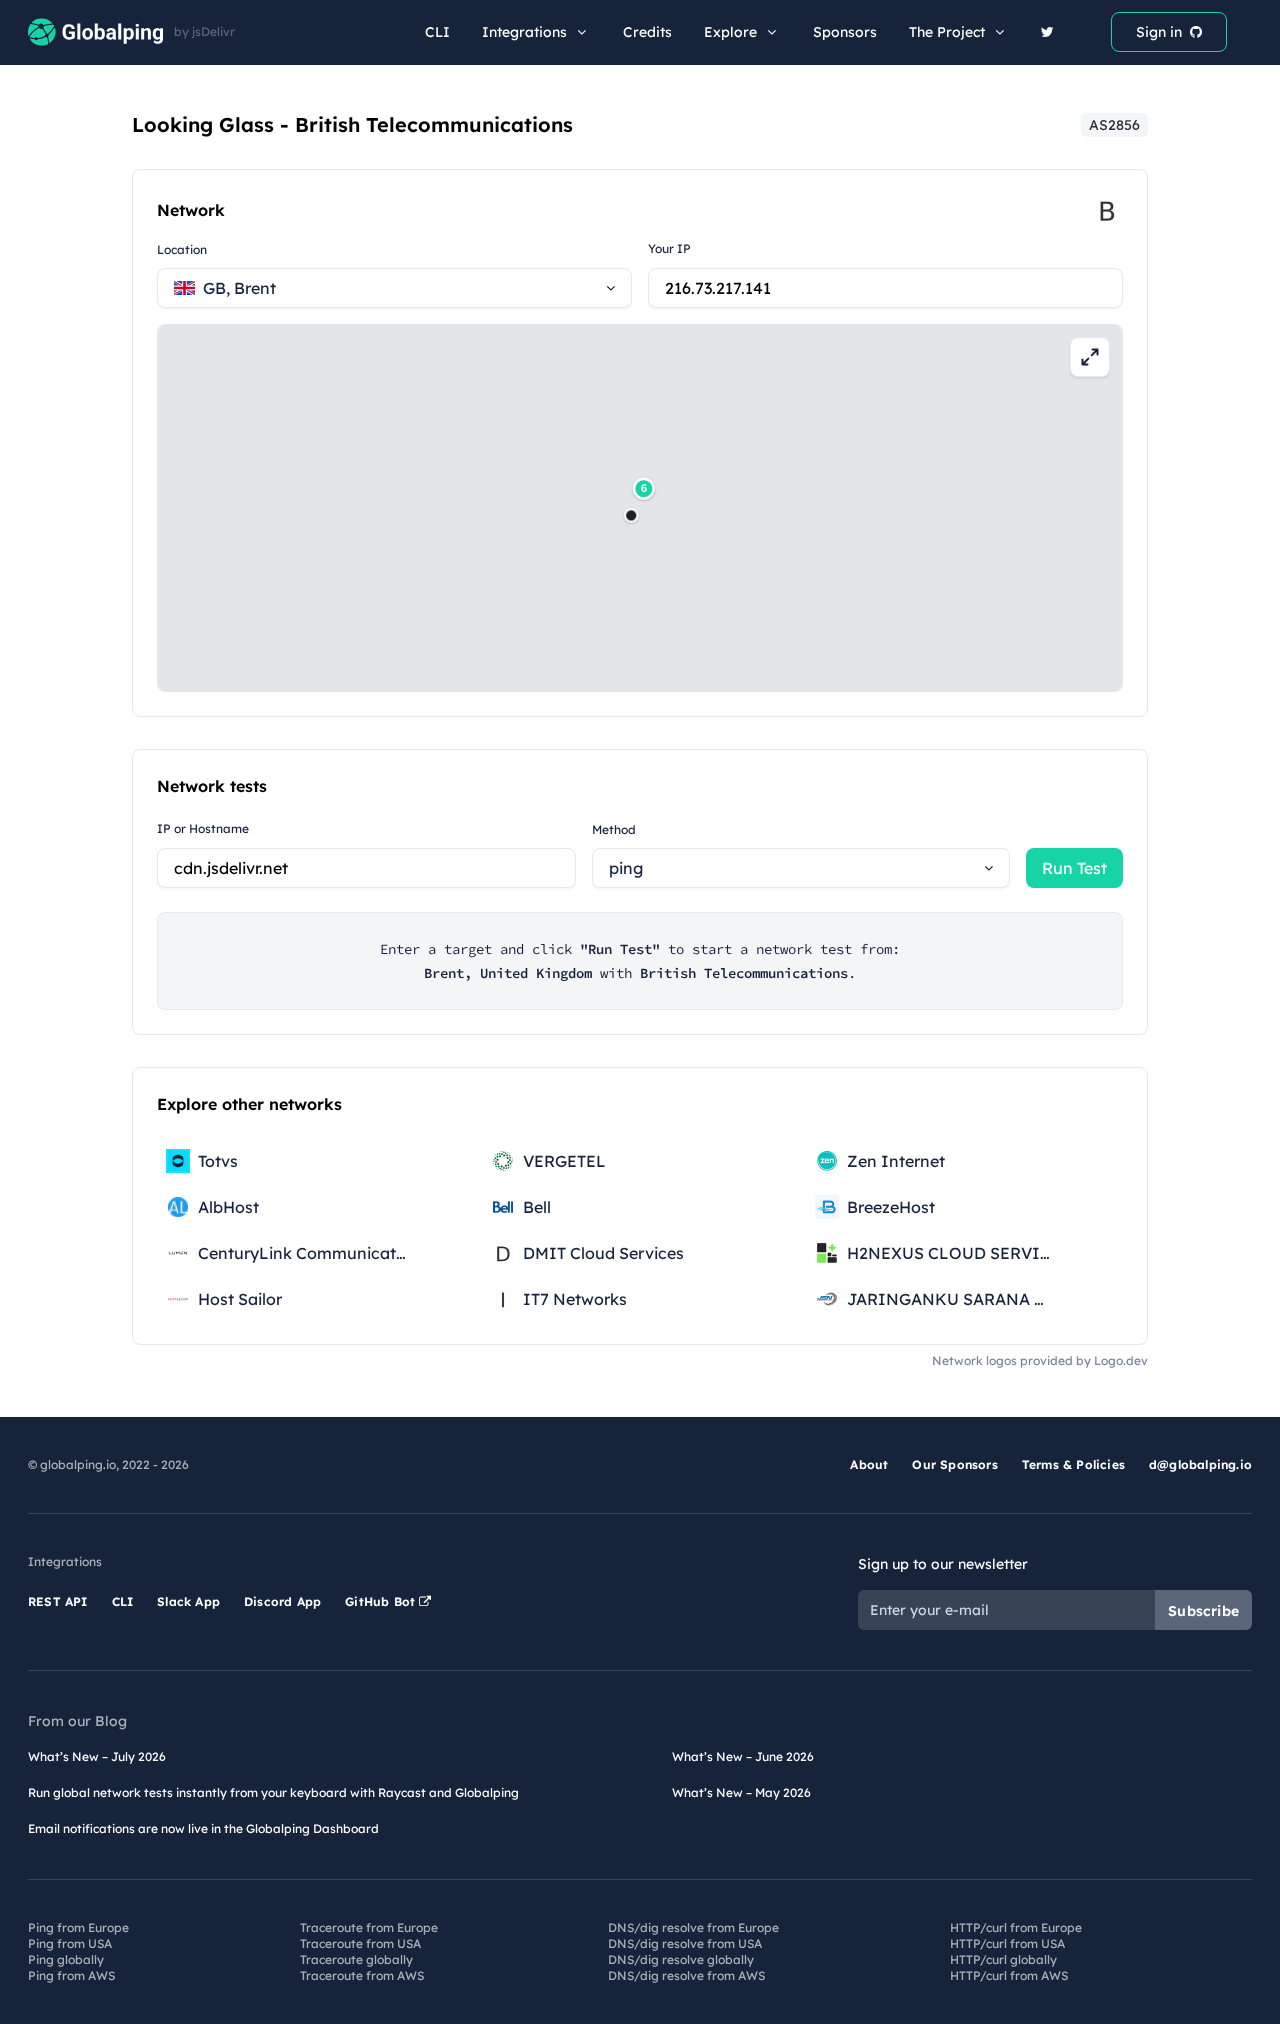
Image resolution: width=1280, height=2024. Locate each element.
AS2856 (1114, 125)
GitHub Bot (382, 1601)
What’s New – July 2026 (97, 1756)
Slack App (188, 1601)
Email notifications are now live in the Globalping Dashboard (203, 1828)
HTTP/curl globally (1003, 1959)
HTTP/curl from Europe (1016, 1927)
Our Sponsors (954, 1464)
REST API (58, 1601)
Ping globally (66, 1959)
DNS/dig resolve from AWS (686, 1975)
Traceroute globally (356, 1959)
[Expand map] (1090, 357)
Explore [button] (730, 32)
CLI (437, 32)
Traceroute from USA (360, 1943)
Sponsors (845, 32)
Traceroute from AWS (362, 1975)
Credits (647, 32)
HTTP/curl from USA (1007, 1943)
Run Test (1074, 868)
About (869, 1464)
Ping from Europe (78, 1927)
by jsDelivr (204, 32)
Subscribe (1203, 1611)
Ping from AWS (71, 1975)
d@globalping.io (1200, 1464)
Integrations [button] (524, 32)
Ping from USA (70, 1943)
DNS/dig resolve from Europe (693, 1927)
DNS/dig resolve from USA (685, 1943)
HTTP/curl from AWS (1009, 1975)
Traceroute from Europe (369, 1927)
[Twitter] (1047, 32)
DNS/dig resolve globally (681, 1959)
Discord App (282, 1601)
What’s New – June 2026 (743, 1756)
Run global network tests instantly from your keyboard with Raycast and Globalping (273, 1792)
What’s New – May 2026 (741, 1792)
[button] (631, 515)
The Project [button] (947, 32)
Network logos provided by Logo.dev (1040, 1360)
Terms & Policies (1073, 1464)
